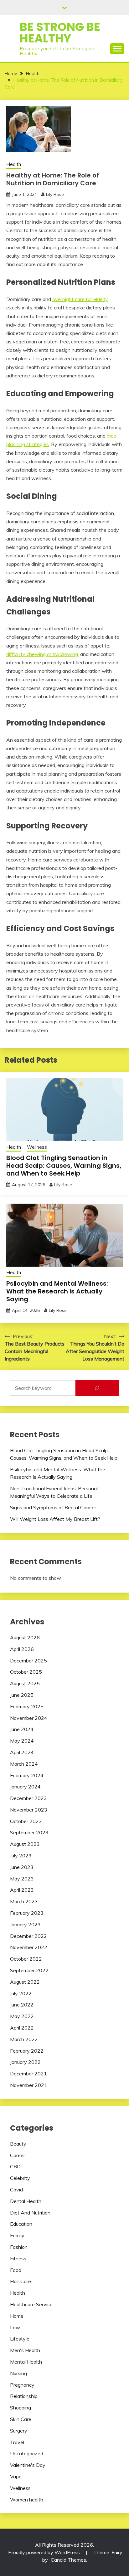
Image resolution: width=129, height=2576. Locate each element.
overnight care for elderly (80, 299)
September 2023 (29, 1832)
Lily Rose (55, 194)
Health (14, 164)
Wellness (37, 1147)
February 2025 (27, 1706)
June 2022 (22, 2005)
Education (21, 2224)
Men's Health (25, 2350)
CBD (15, 2166)
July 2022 (21, 1993)
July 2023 (21, 1856)
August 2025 (25, 1683)
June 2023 (22, 1867)
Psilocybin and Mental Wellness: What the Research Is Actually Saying (57, 1291)
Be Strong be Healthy (60, 33)
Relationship (24, 2396)
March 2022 (24, 2039)
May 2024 (22, 1741)
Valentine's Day (28, 2465)
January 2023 (25, 1924)
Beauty (18, 2144)
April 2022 (22, 2028)
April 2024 (22, 1752)
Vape (16, 2477)
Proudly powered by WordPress (45, 2552)
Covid (16, 2190)
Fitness (18, 2258)
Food (16, 2270)
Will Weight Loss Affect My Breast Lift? (55, 1519)
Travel (17, 2442)
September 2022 (29, 1970)
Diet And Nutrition (30, 2213)
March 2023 (24, 1901)
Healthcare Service (31, 2304)
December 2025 (28, 1661)
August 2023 (25, 1844)
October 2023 (26, 1821)
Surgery (19, 2431)
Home (17, 2316)
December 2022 (28, 1936)
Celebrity (20, 2178)
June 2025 (22, 1695)
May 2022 (22, 2016)
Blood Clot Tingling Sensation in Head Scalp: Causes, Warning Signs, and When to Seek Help (64, 1166)
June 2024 (22, 1729)
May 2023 (22, 1879)
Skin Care (21, 2419)
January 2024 (25, 1787)
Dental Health (26, 2201)
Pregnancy (22, 2385)
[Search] (97, 1388)
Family (17, 2235)
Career (18, 2155)
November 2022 (29, 1947)
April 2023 (22, 1890)
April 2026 (22, 1649)
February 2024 (27, 1775)
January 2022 (25, 2062)
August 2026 (25, 1637)
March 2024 (24, 1764)
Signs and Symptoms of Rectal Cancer (53, 1507)
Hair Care (21, 2281)
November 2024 (29, 1718)
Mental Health (26, 2362)
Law (15, 2327)
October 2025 (26, 1672)
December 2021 (28, 2074)
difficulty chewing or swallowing (42, 654)
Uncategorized (27, 2453)
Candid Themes (68, 2560)
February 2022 (27, 2051)
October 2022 (26, 1959)
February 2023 (27, 1913)
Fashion (19, 2247)
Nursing (18, 2373)
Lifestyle (20, 2339)
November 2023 (29, 1810)
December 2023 (28, 1798)
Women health (27, 2500)
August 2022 (25, 1982)
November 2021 (29, 2085)
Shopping (21, 2408)
